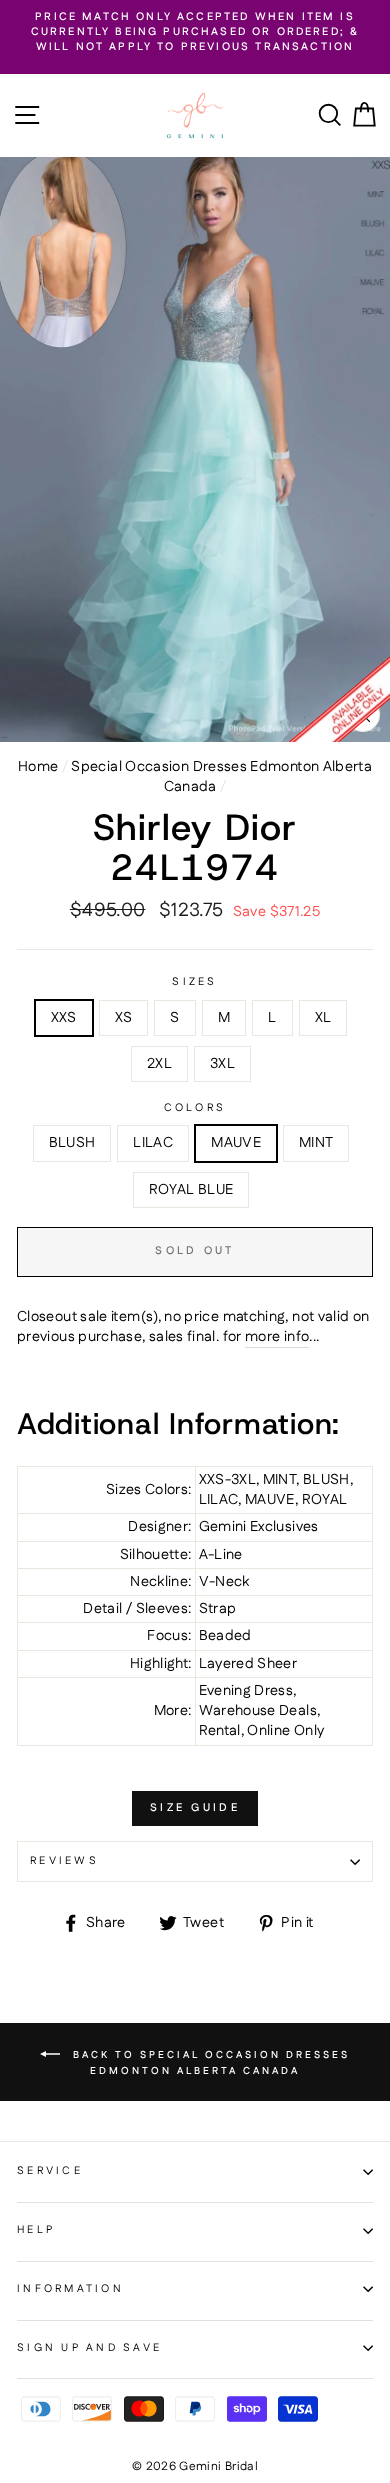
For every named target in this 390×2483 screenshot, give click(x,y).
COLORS (195, 1108)
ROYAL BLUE (191, 1190)
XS (124, 1018)
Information (70, 2289)
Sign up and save (89, 2348)
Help (36, 2230)
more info (277, 1337)
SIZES (194, 982)
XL (323, 1018)
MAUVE (236, 1143)
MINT (316, 1143)
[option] (195, 33)
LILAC (153, 1143)
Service (50, 2171)
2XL (159, 1064)
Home (38, 767)
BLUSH (72, 1143)
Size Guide (195, 1808)
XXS (64, 1018)
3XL (222, 1064)
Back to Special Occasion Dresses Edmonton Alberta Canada (209, 2062)
